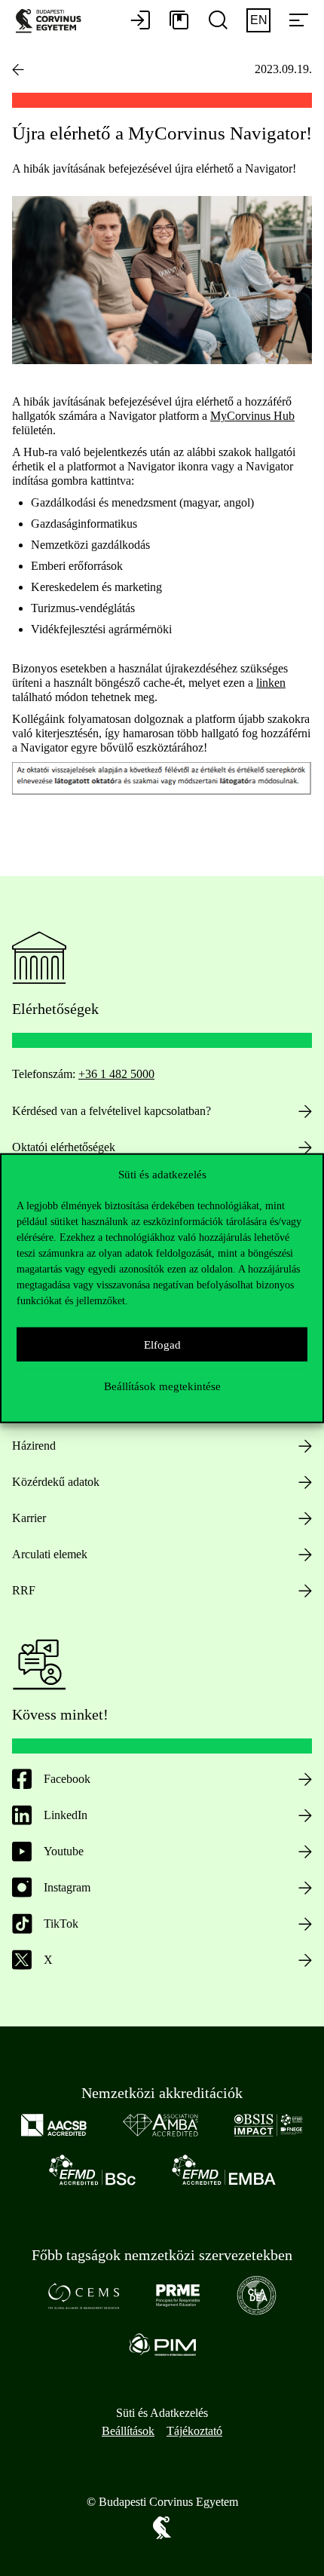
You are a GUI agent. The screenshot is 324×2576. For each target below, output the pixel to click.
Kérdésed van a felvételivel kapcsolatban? (112, 1111)
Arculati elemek (50, 1554)
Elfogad (162, 1344)
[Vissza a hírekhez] (18, 69)
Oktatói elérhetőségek (64, 1147)
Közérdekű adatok (56, 1482)
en (259, 20)
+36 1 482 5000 (116, 1074)
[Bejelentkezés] (140, 21)
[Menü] (298, 21)
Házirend (34, 1446)
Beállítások (128, 2431)
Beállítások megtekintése (162, 1386)
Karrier (29, 1518)
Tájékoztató (194, 2431)
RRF (24, 1590)
